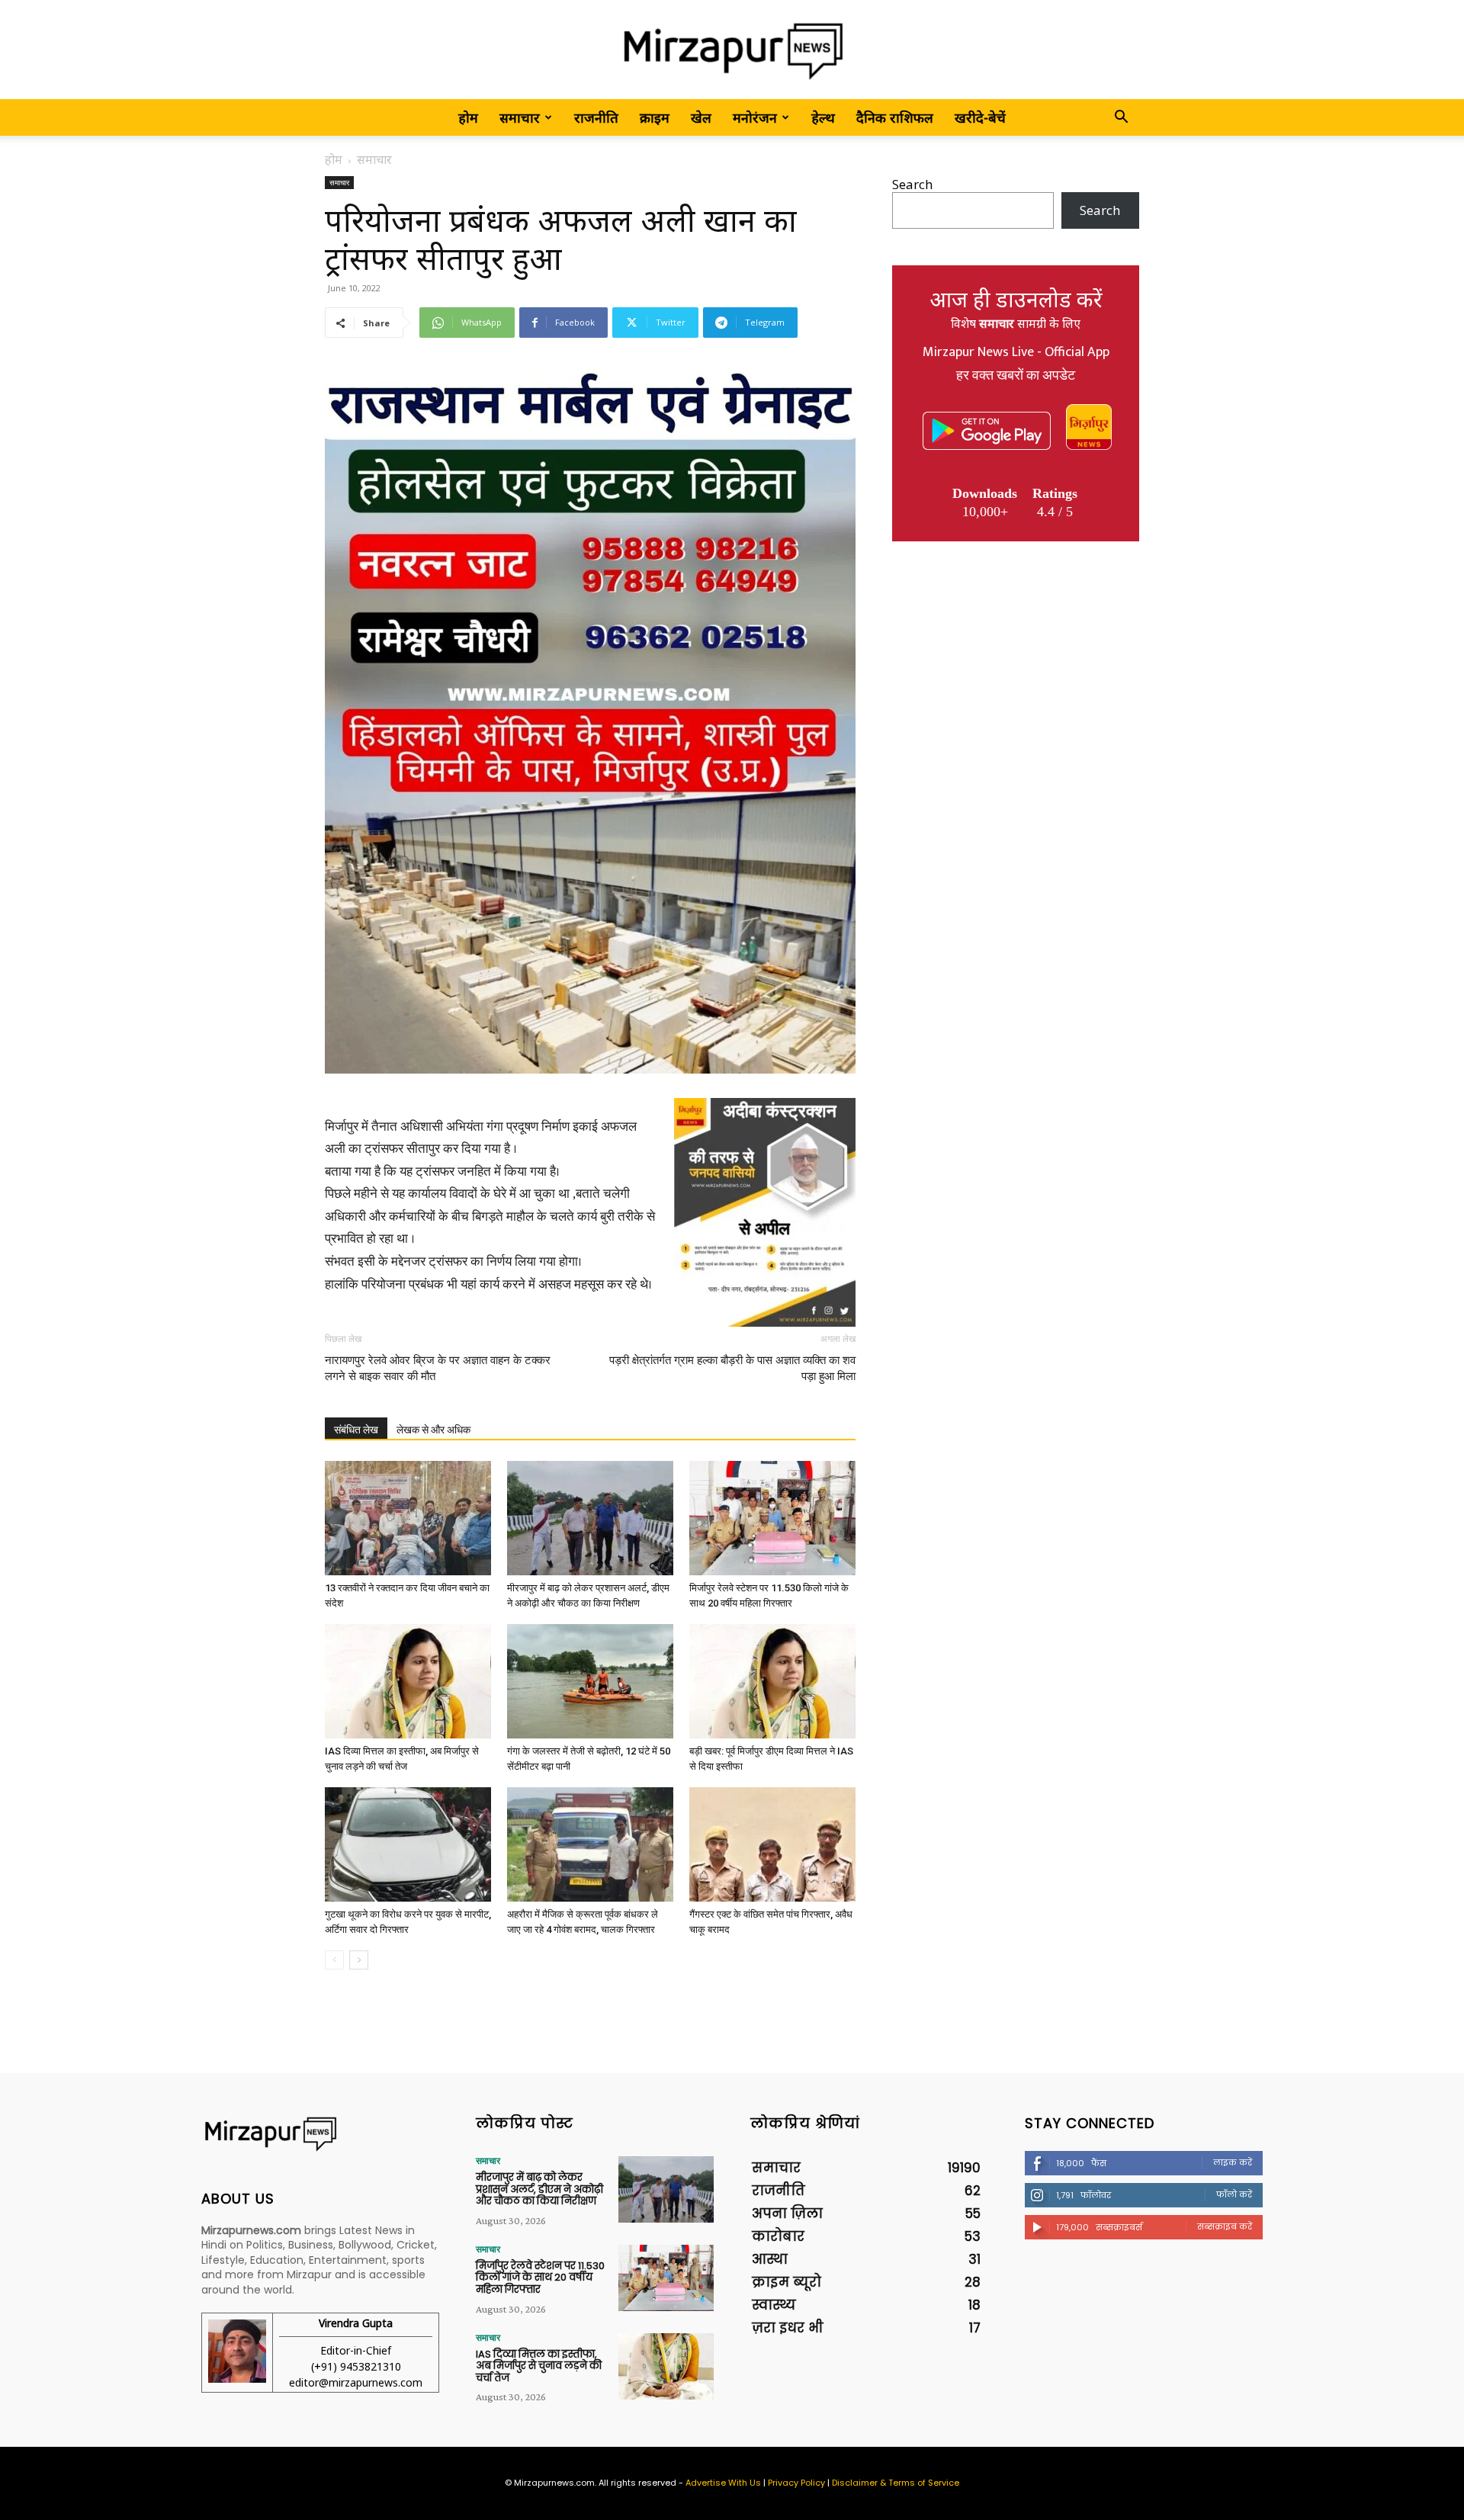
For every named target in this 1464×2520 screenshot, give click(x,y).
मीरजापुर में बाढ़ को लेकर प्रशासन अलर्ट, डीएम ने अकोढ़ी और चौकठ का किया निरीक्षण (539, 2189)
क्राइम (655, 117)
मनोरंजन (755, 117)
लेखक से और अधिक (433, 1430)
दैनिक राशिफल (895, 117)
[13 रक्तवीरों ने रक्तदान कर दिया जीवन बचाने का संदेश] (408, 1518)
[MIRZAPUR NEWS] (320, 2134)
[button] (1121, 118)
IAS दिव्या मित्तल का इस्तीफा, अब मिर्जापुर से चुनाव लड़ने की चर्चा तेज (539, 2366)
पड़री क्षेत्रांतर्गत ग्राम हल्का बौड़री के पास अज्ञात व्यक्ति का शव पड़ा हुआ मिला (732, 1368)
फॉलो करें (1234, 2194)
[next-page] (359, 1960)
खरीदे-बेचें (980, 117)
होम (468, 117)
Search (912, 184)
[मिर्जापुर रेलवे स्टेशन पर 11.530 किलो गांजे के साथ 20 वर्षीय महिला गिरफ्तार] (772, 1518)
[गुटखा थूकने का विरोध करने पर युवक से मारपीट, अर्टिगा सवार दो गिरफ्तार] (408, 1844)
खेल (701, 117)
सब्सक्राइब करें (1225, 2226)
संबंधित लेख (356, 1430)
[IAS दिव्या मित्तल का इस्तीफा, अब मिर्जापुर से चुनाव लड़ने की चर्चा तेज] (408, 1681)
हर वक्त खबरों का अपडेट (1016, 376)
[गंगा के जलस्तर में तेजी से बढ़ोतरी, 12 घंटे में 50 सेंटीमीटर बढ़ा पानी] (590, 1681)
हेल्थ (823, 117)
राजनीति (596, 117)
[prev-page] (334, 1960)
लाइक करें (1233, 2162)
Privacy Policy (796, 2483)
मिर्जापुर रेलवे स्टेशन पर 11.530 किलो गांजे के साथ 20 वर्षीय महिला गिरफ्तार (540, 2278)
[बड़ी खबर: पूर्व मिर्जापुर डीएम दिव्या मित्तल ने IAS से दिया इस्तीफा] (772, 1681)
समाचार (520, 117)
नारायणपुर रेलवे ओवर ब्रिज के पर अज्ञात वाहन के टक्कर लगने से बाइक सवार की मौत (438, 1368)
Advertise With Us (723, 2483)
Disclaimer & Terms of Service (896, 2483)
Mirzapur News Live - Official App (1016, 352)
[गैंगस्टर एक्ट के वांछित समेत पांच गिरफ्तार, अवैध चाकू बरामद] (772, 1844)
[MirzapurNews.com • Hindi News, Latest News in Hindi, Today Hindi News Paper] (732, 51)
